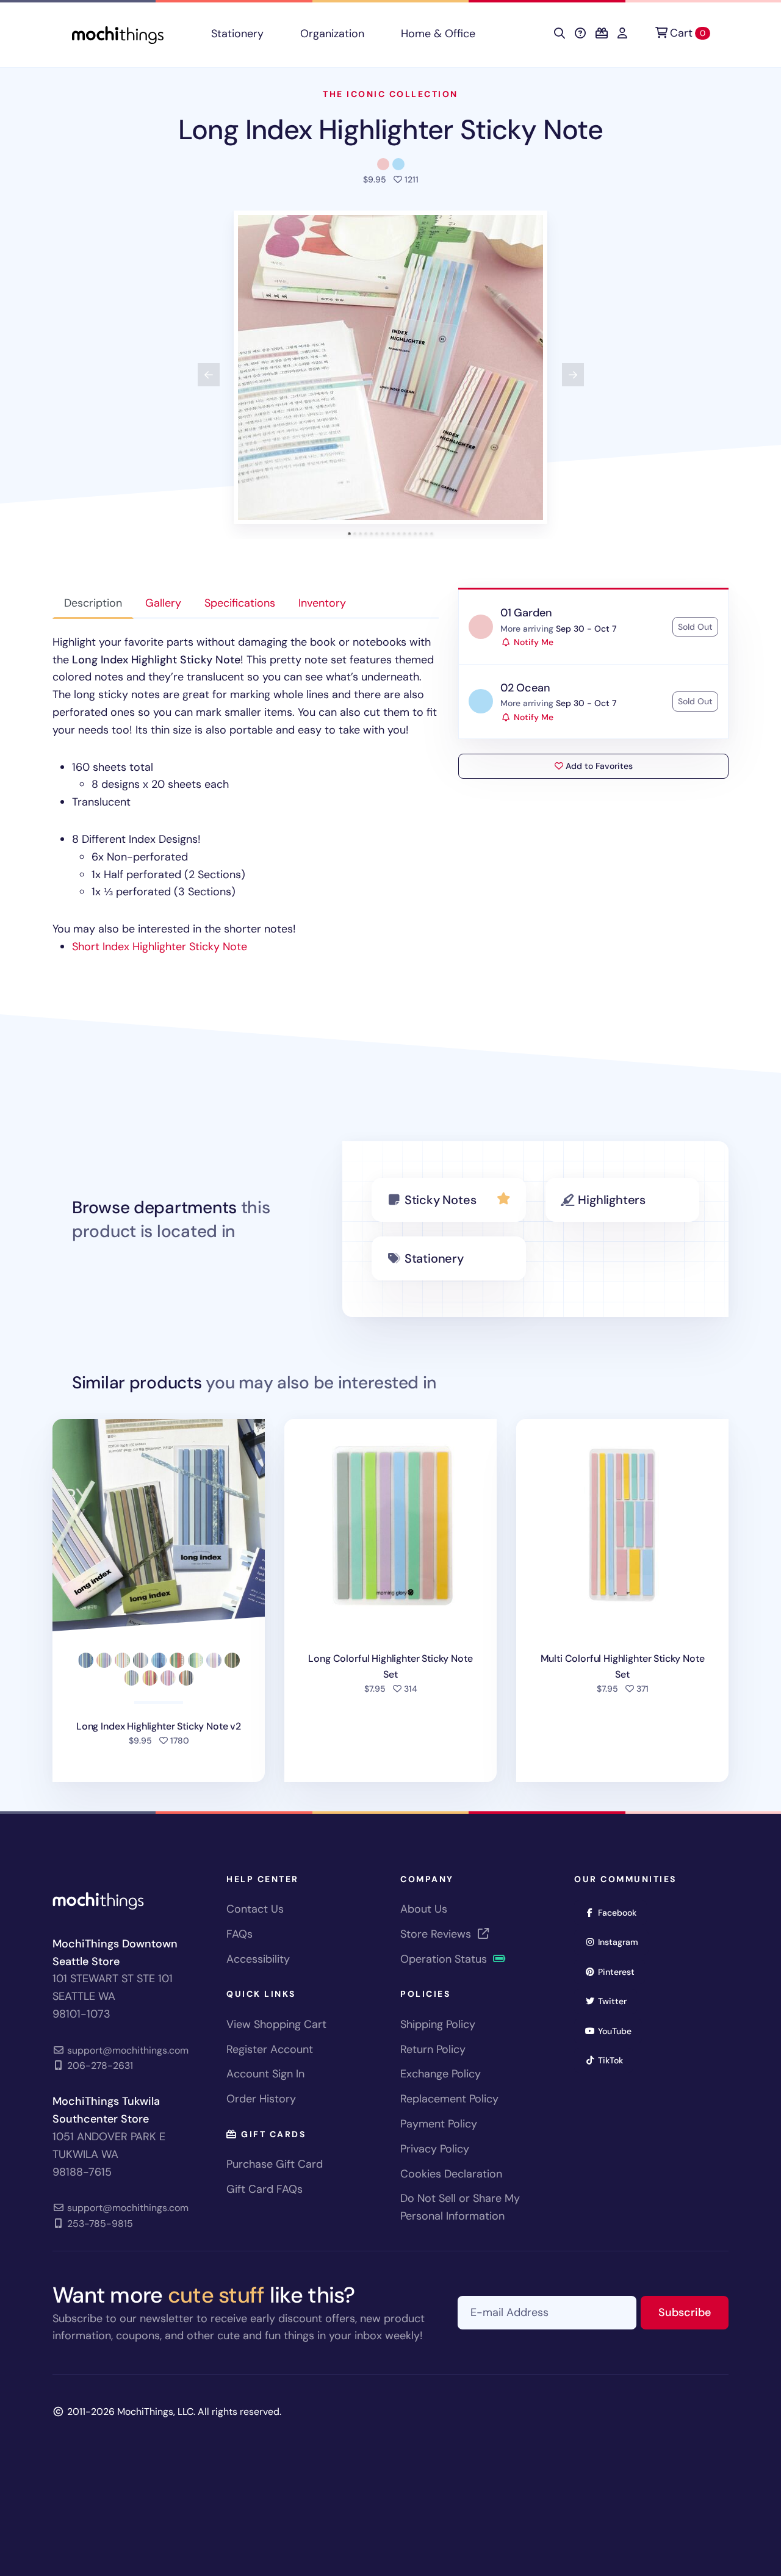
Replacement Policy (449, 2099)
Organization (332, 34)
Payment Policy (439, 2124)
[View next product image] (573, 375)
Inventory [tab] (322, 603)
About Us (424, 1909)
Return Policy (433, 2049)
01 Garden (526, 613)
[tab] (349, 534)
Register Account (270, 2049)
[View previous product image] (209, 375)
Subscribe (693, 2312)
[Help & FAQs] (580, 34)
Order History (261, 2099)
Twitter (616, 2001)
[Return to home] (118, 34)
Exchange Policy (441, 2074)
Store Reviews (437, 1934)
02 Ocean (525, 688)
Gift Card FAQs (265, 2189)
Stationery (237, 34)
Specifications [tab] (240, 603)
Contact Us (255, 1909)
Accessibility (258, 1959)
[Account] (622, 34)
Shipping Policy (438, 2024)
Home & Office (438, 34)
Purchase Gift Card (275, 2164)
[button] (390, 367)
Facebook (621, 1912)
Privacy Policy (435, 2149)
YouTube (619, 2031)
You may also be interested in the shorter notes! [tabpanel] (245, 794)
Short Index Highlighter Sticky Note (160, 947)
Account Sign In (265, 2074)
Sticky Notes (441, 1200)
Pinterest (620, 1972)
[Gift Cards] (602, 34)
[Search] (560, 34)
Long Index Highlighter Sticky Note (390, 130)
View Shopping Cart (276, 2024)
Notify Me (532, 642)
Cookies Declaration (451, 2174)
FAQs (239, 1934)
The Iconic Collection (390, 94)
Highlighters (612, 1200)
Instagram (622, 1942)
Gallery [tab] (163, 603)
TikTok (614, 2060)
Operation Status (445, 1959)
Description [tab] (93, 603)
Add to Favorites (598, 766)
